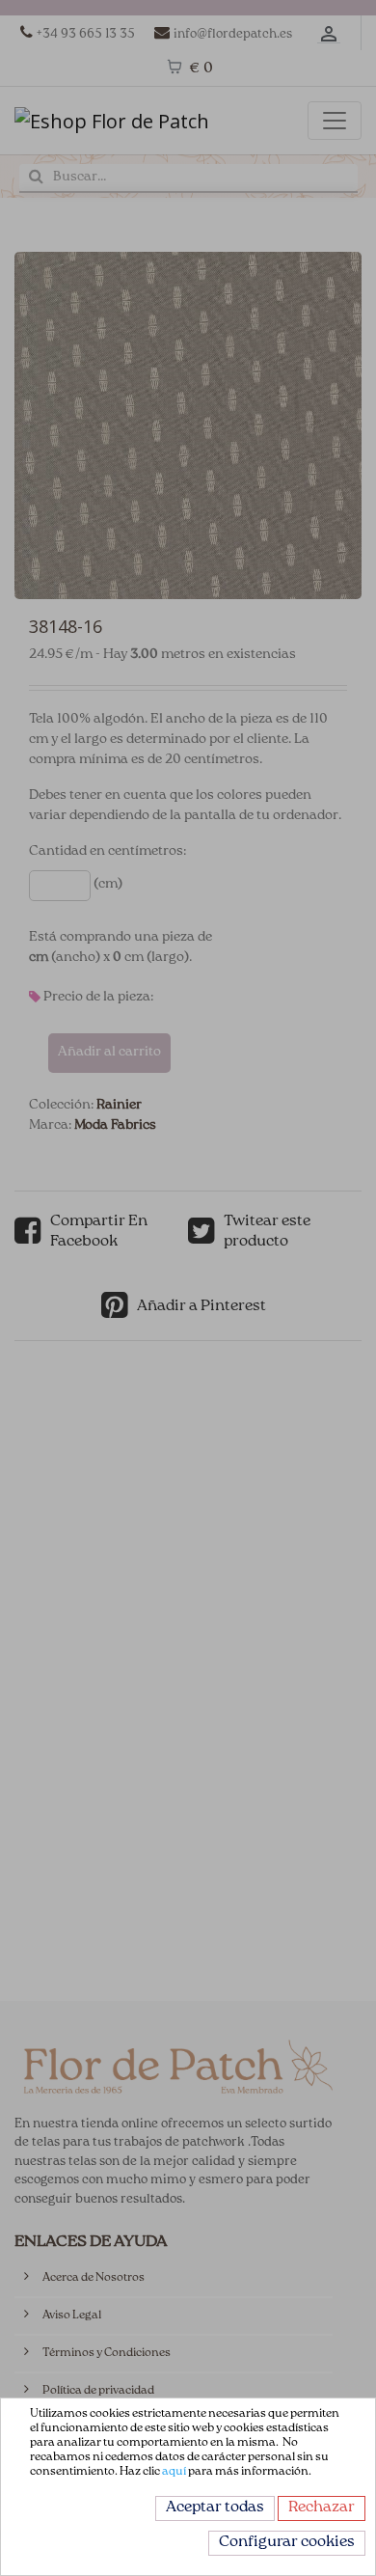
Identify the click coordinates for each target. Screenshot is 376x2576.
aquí (174, 2472)
